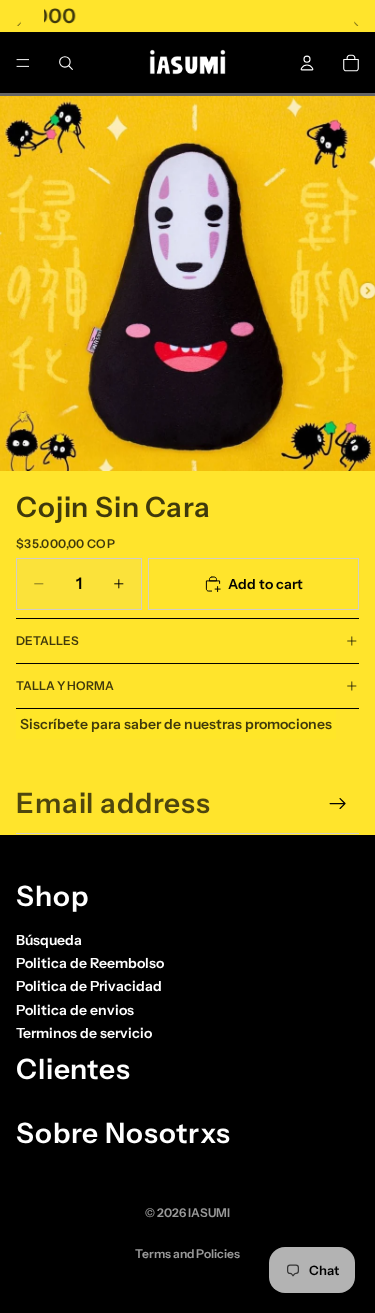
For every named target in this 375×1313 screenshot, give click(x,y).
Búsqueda (49, 939)
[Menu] (23, 63)
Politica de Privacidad (89, 986)
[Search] (66, 63)
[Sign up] (338, 804)
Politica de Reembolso (90, 963)
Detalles (47, 640)
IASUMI (209, 1212)
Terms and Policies (187, 1253)
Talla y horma (65, 685)
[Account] (307, 63)
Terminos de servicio (84, 1033)
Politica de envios (75, 1010)
